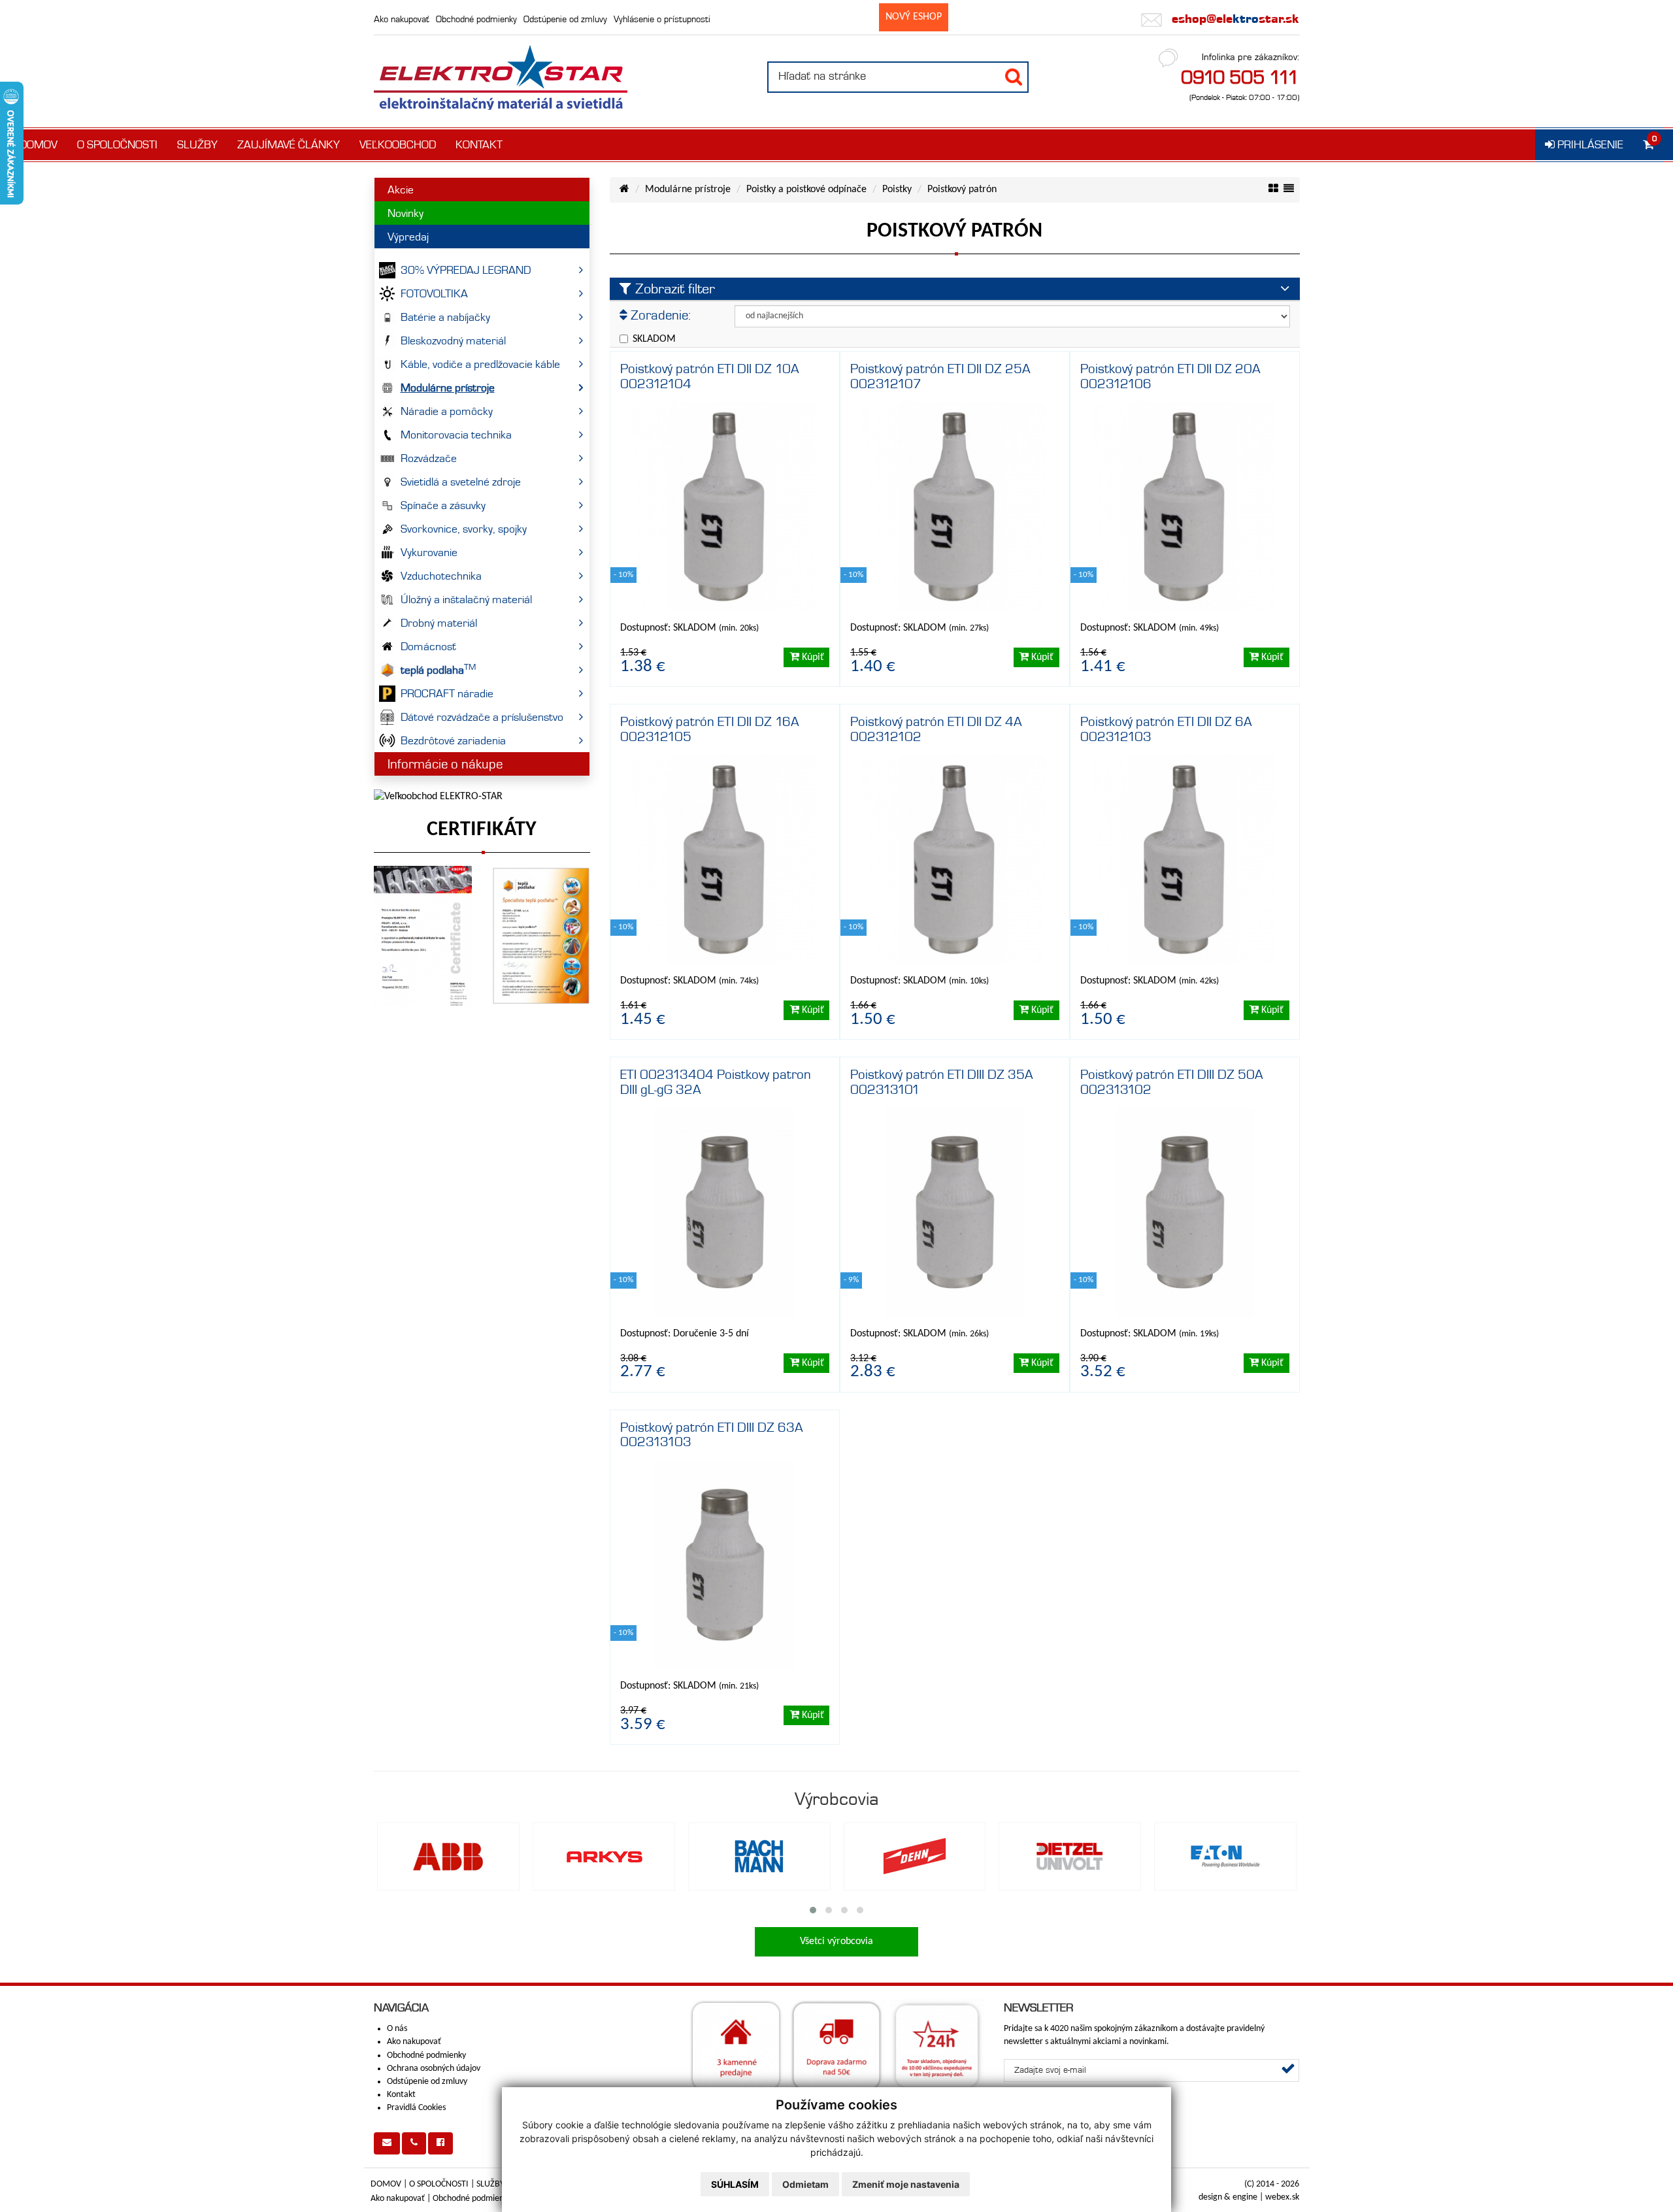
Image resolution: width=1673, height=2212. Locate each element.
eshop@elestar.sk (1234, 19)
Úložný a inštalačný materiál (466, 599)
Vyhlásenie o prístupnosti (662, 19)
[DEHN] (915, 1857)
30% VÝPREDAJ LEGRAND (466, 270)
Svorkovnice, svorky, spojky (464, 529)
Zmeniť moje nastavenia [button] (906, 2184)
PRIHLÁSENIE (1589, 144)
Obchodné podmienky (476, 19)
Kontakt (401, 2095)
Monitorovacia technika (456, 435)
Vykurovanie (429, 552)
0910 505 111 (1240, 77)
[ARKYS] (604, 1857)
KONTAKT (479, 144)
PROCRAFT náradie (447, 693)
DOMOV (39, 144)
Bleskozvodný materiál (453, 340)
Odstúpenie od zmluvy (565, 19)
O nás (397, 2029)
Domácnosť (428, 646)
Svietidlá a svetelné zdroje (461, 482)
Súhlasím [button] (735, 2184)
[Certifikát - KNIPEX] (423, 936)
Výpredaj (408, 237)
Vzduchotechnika (441, 576)
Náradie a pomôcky (447, 411)
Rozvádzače (429, 458)
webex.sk (1282, 2197)
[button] (813, 1910)
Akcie (401, 190)
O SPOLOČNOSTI (117, 144)
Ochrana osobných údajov (434, 2069)
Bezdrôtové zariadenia (453, 740)
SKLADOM (654, 339)
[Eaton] (1225, 1857)
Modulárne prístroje (448, 388)
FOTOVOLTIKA (434, 293)
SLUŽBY (197, 144)
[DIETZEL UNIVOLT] (1070, 1857)
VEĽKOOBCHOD (398, 144)
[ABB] (448, 1857)
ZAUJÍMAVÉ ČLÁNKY (289, 144)
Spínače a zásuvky (443, 505)
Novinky (406, 213)
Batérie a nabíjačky (445, 317)
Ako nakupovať (402, 19)
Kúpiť (812, 657)
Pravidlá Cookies (416, 2108)
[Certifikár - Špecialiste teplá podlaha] (541, 936)
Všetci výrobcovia (836, 1941)
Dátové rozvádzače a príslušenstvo (482, 717)
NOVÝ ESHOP (914, 17)
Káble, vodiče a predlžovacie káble (480, 364)
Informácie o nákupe (445, 764)
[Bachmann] (759, 1857)
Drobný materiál (439, 623)
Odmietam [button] (805, 2184)
